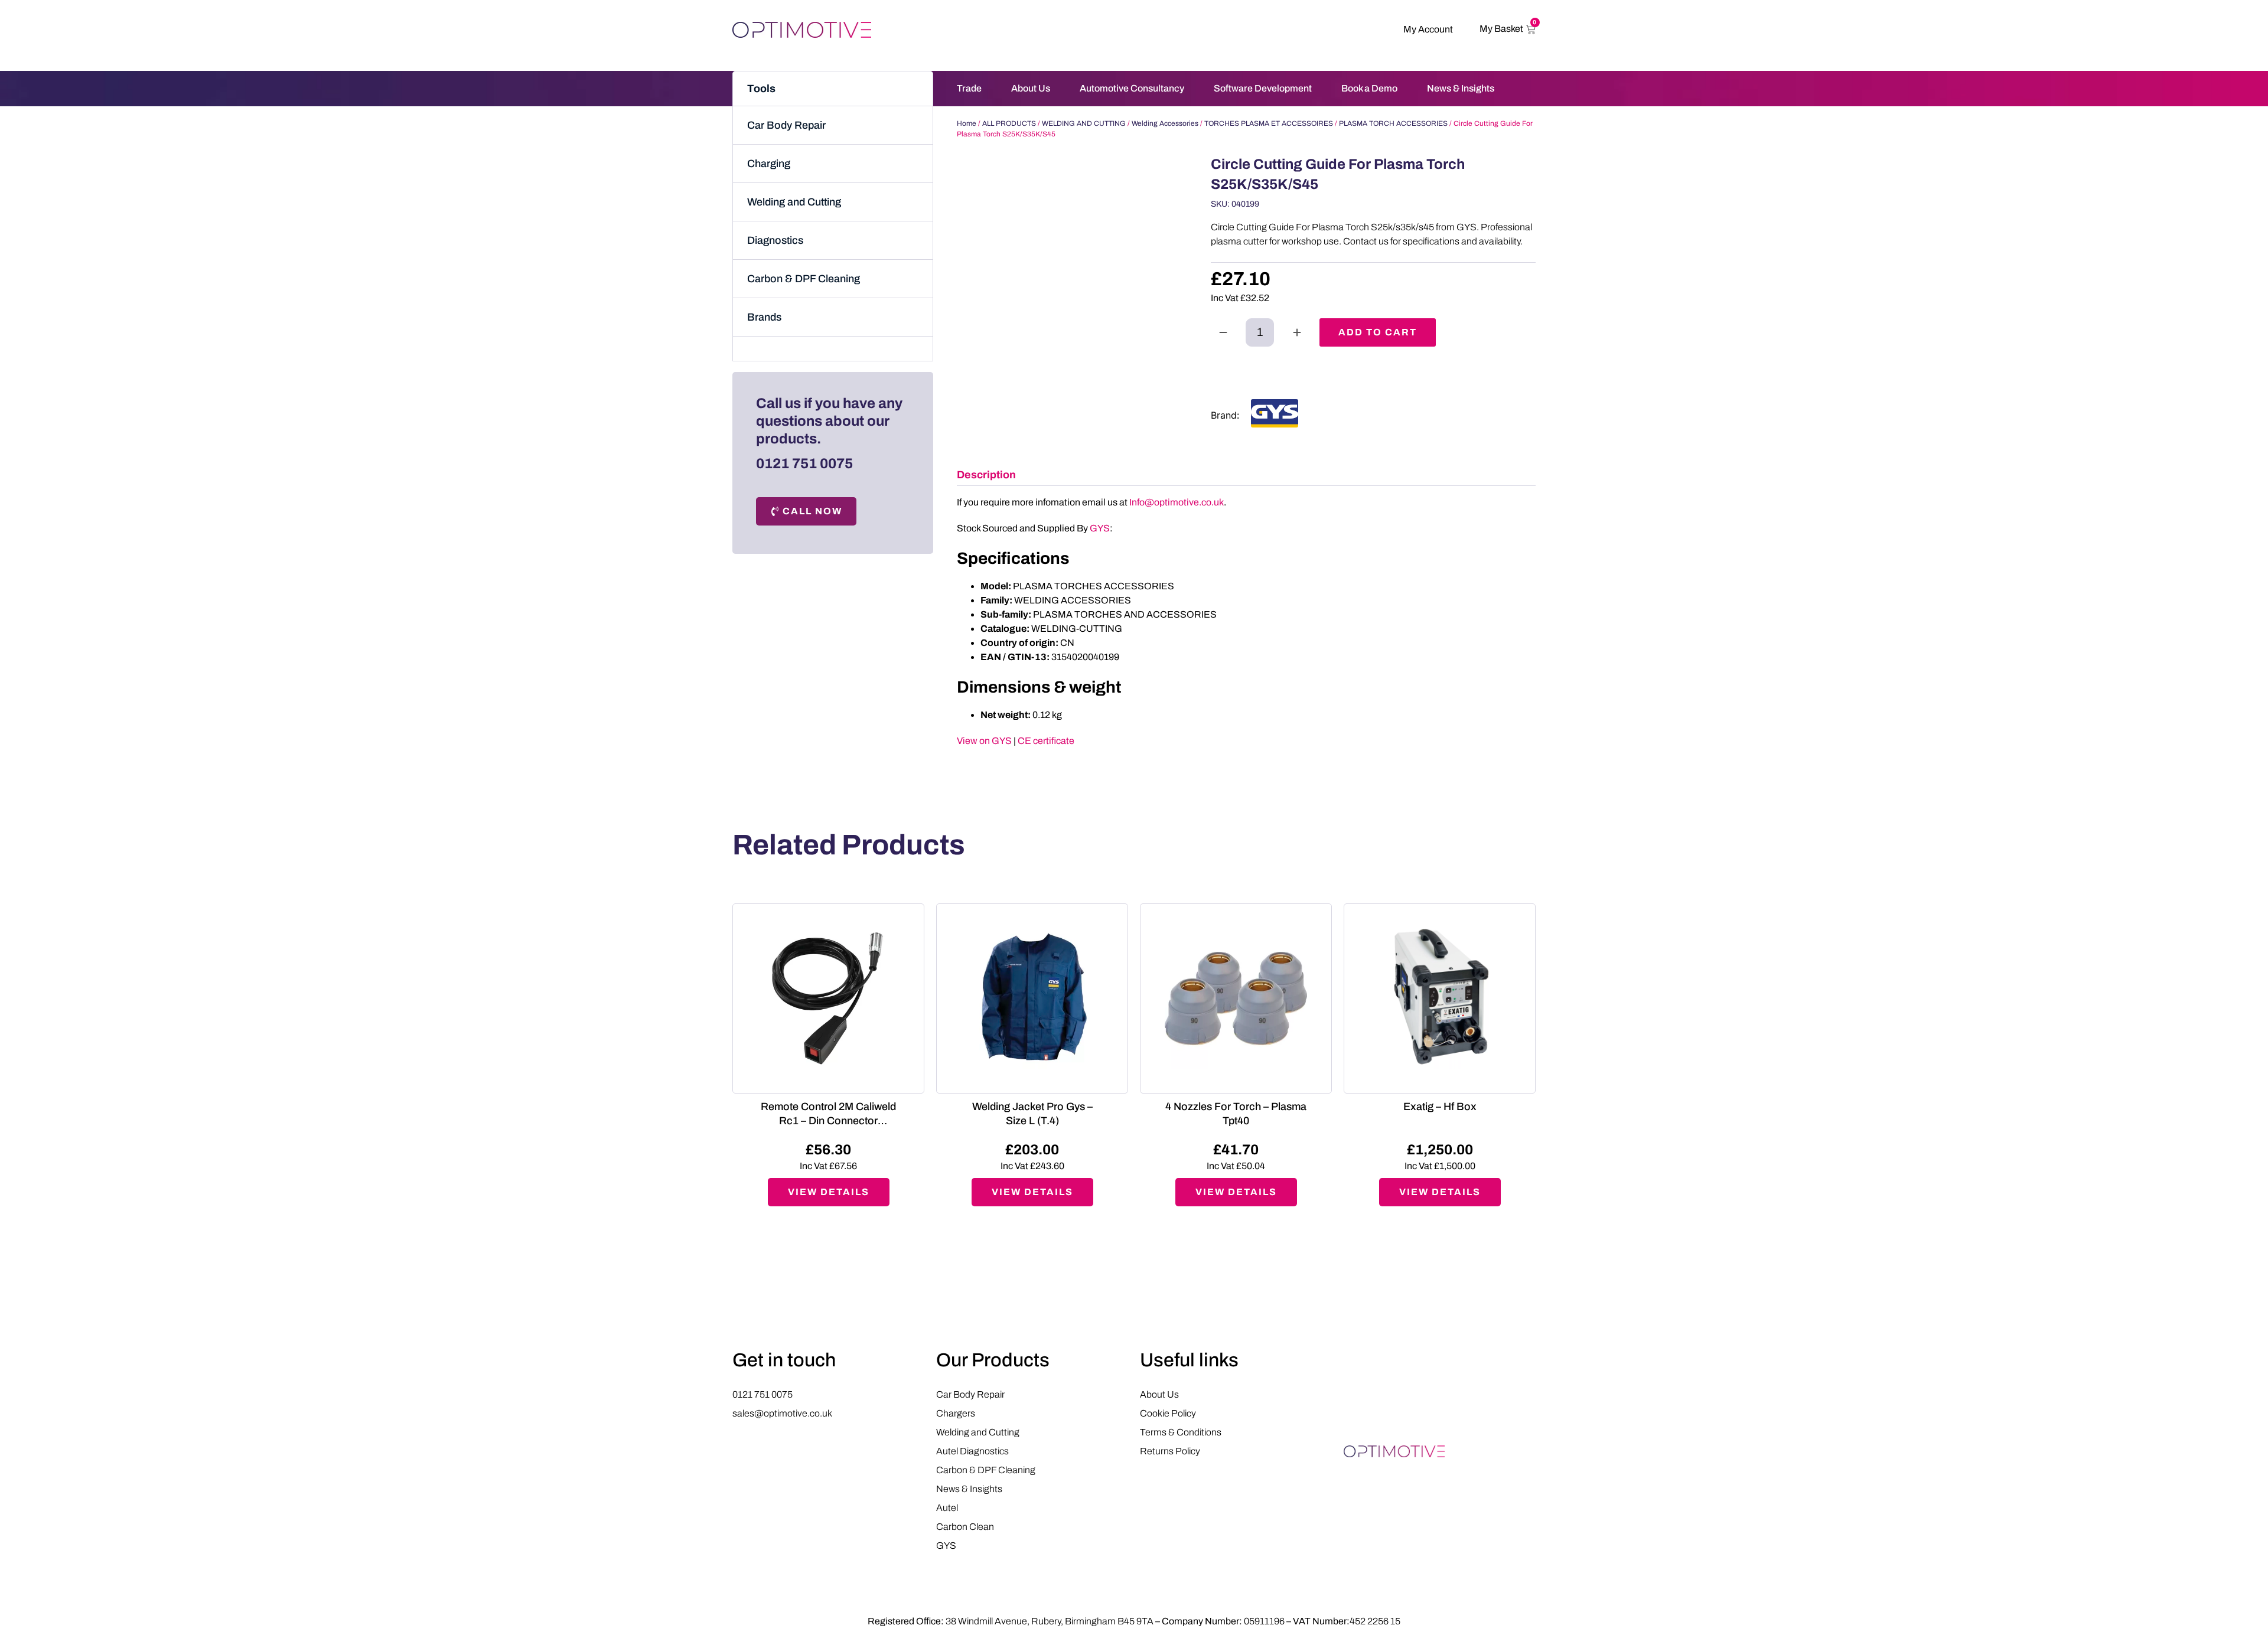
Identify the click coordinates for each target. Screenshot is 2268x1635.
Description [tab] (986, 475)
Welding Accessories (1165, 123)
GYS (1100, 528)
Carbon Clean (965, 1527)
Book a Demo (1369, 88)
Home (967, 123)
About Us (1031, 88)
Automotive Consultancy (1132, 88)
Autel (947, 1508)
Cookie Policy (1168, 1413)
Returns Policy (1170, 1451)
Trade (969, 88)
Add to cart (1378, 332)
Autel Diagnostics (972, 1451)
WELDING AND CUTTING (1084, 123)
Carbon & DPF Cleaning (804, 279)
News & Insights (1461, 88)
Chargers (956, 1413)
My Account (1428, 29)
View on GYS (984, 741)
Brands (764, 317)
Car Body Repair (786, 125)
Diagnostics (775, 240)
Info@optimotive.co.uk (1177, 502)
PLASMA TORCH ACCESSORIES (1393, 123)
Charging (769, 164)
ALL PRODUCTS (1009, 123)
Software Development (1263, 88)
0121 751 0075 (804, 464)
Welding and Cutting (794, 202)
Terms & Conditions (1181, 1432)
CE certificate (1046, 741)
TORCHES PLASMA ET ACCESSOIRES (1269, 123)
